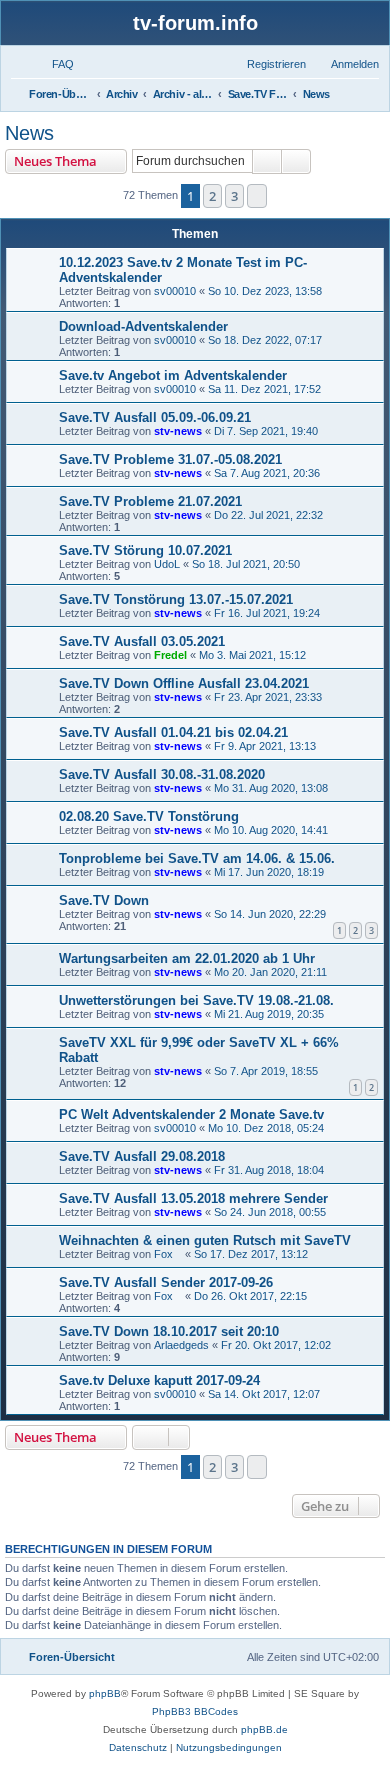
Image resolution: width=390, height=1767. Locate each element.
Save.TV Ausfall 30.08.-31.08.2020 (162, 774)
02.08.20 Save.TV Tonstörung (149, 816)
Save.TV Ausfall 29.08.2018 (142, 1156)
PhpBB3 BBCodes (195, 1711)
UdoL (167, 564)
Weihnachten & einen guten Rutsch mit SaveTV (205, 1240)
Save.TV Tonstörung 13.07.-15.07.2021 (176, 599)
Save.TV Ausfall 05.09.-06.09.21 (155, 417)
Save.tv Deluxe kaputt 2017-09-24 (159, 1380)
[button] (257, 196)
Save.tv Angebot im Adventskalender (173, 375)
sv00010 (175, 291)
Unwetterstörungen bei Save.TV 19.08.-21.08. (196, 1000)
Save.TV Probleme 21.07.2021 (150, 501)
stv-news (178, 431)
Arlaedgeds (181, 1345)
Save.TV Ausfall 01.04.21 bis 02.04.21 (173, 732)
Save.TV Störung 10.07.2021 (145, 550)
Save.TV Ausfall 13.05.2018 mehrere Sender (193, 1198)
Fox (168, 1254)
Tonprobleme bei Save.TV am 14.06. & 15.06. (197, 858)
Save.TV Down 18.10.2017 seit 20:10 (169, 1331)
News (29, 133)
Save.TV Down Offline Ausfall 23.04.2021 (184, 683)
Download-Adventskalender (143, 326)
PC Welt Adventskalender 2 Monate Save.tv (191, 1114)
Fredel (170, 655)
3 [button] (234, 196)
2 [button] (212, 196)
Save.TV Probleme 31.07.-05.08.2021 (170, 459)
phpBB (105, 1693)
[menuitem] (54, 64)
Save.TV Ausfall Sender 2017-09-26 (166, 1282)
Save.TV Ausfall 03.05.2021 (142, 641)
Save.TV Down (104, 900)
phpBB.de (264, 1729)
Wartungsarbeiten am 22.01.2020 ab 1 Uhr (187, 958)
